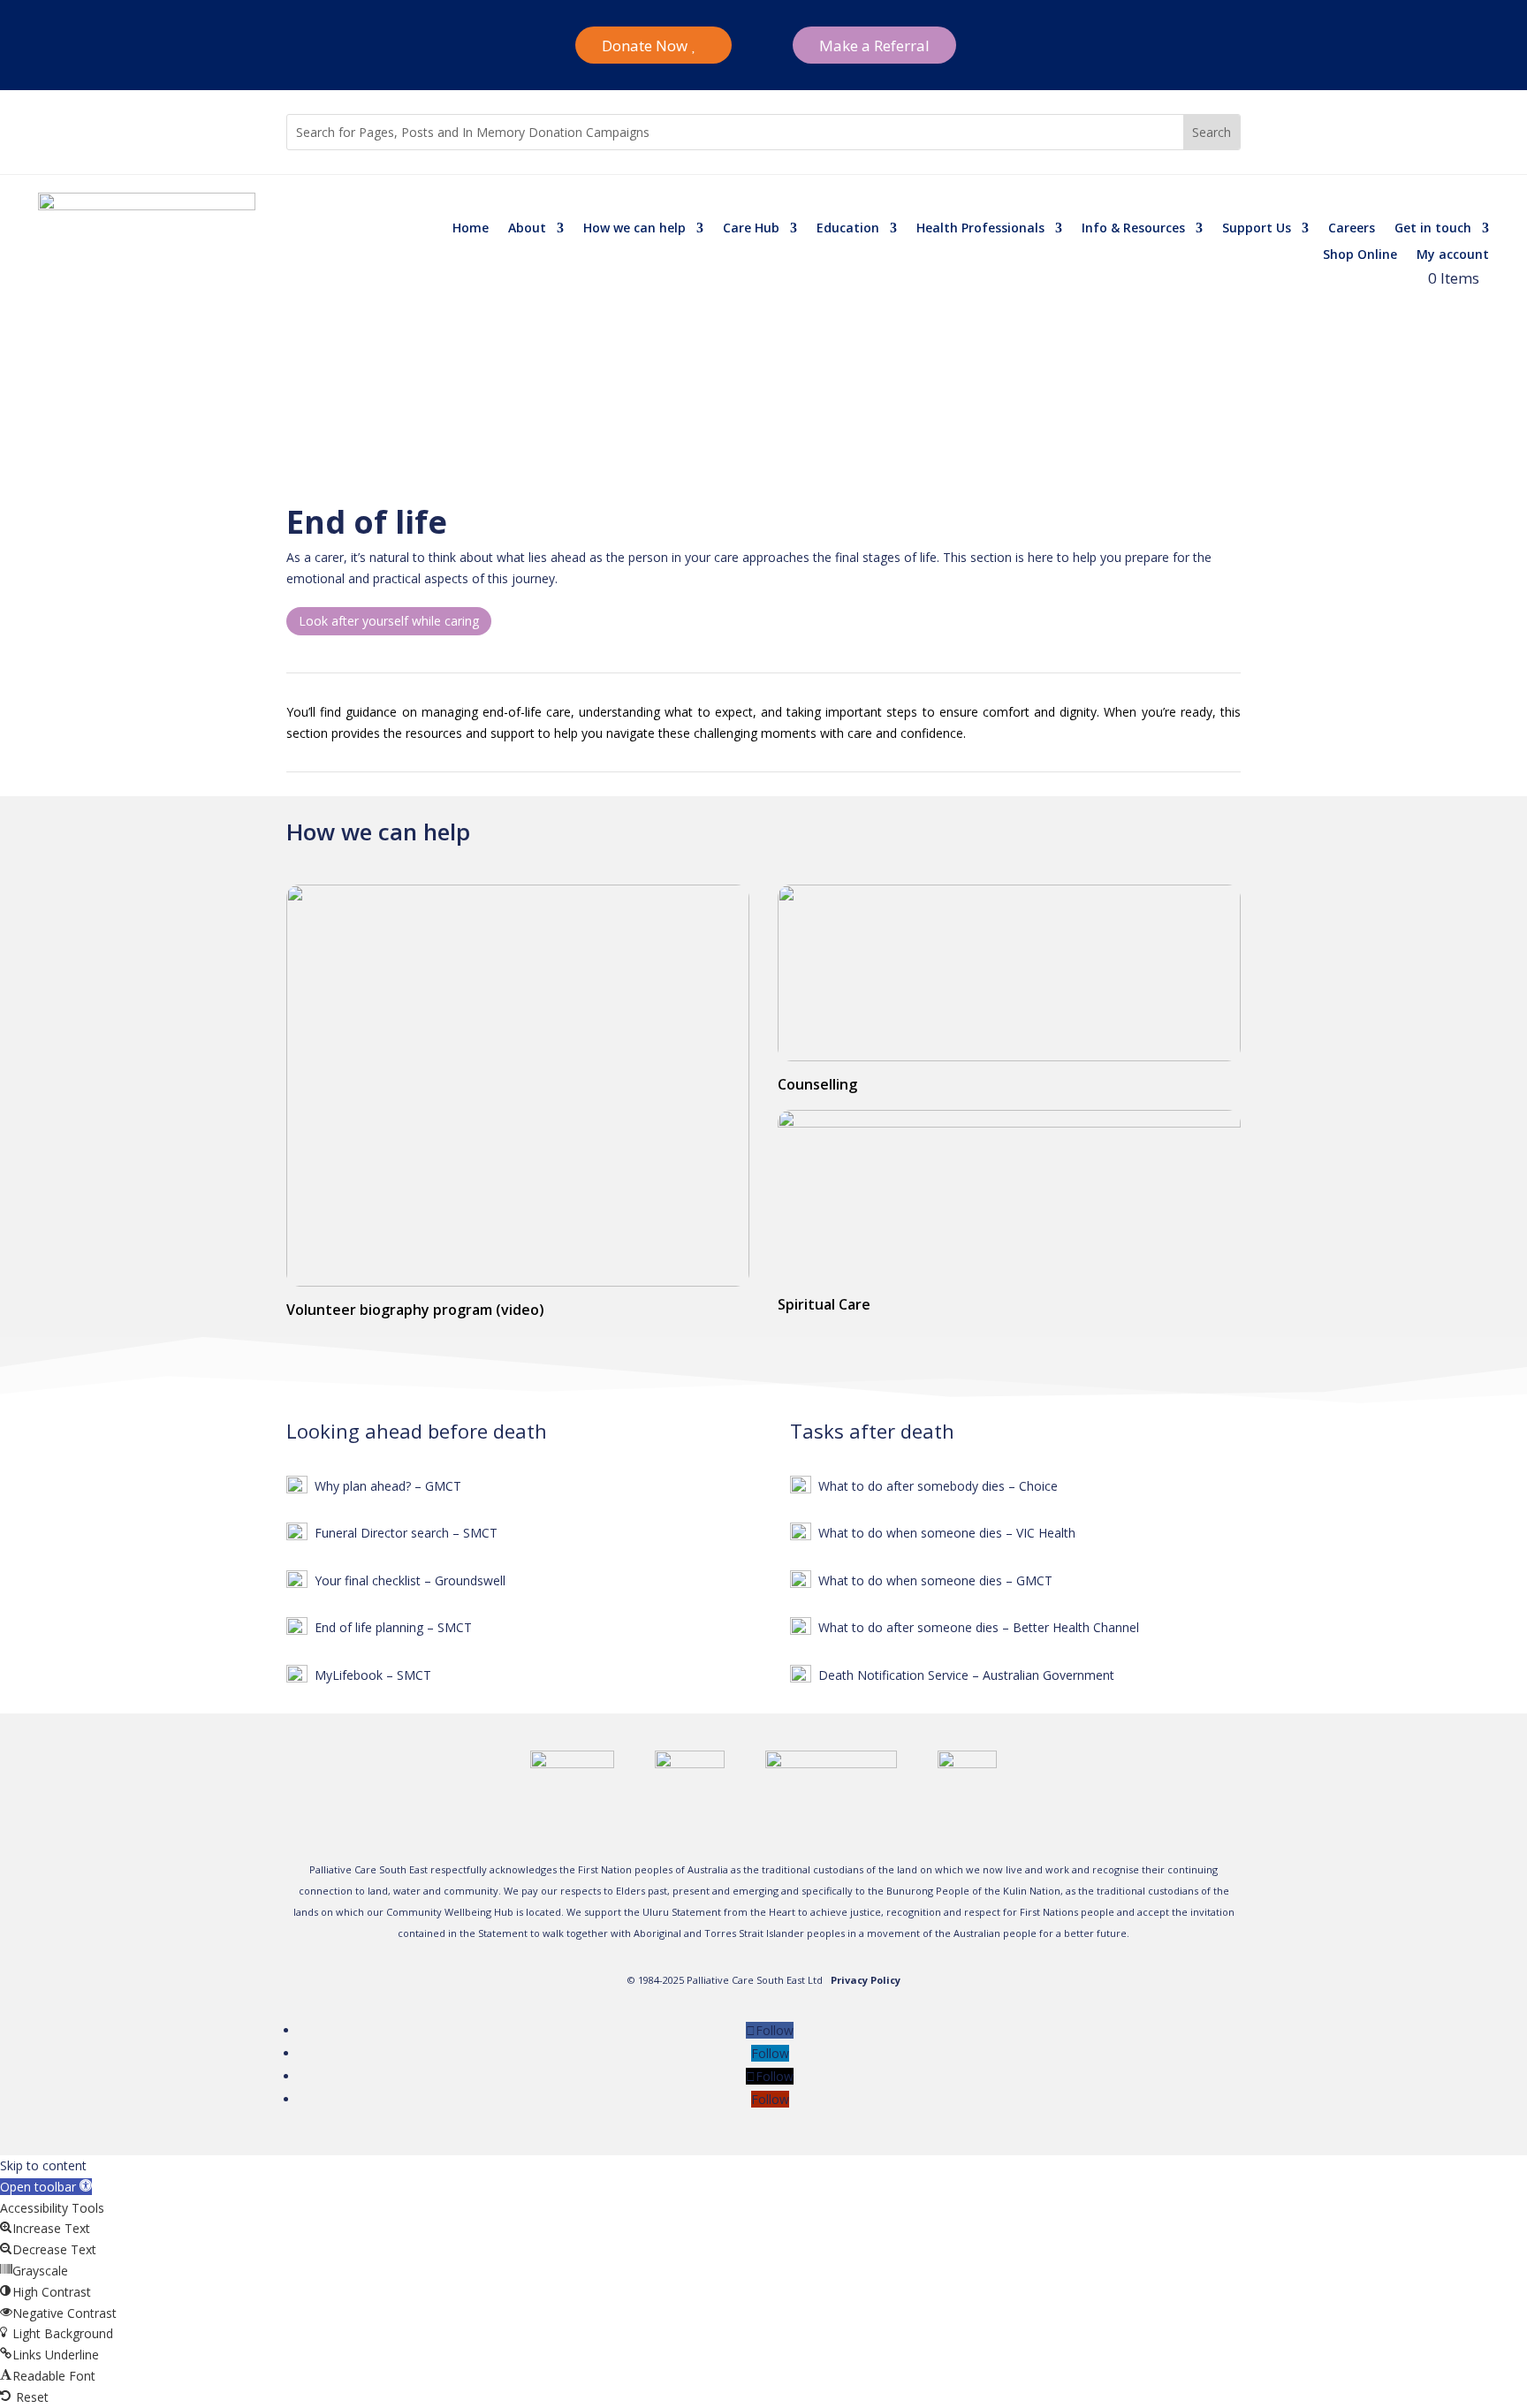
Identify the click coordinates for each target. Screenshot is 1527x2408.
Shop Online (1360, 255)
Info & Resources (1133, 229)
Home (471, 229)
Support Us (1257, 229)
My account (1453, 255)
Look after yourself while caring (389, 621)
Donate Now (645, 46)
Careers (1352, 229)
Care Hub (751, 229)
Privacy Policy (866, 1980)
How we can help (634, 229)
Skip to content (43, 2165)
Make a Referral (874, 46)
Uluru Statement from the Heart (719, 1912)
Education (848, 229)
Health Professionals (980, 229)
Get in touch (1433, 229)
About (527, 229)
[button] (46, 2187)
